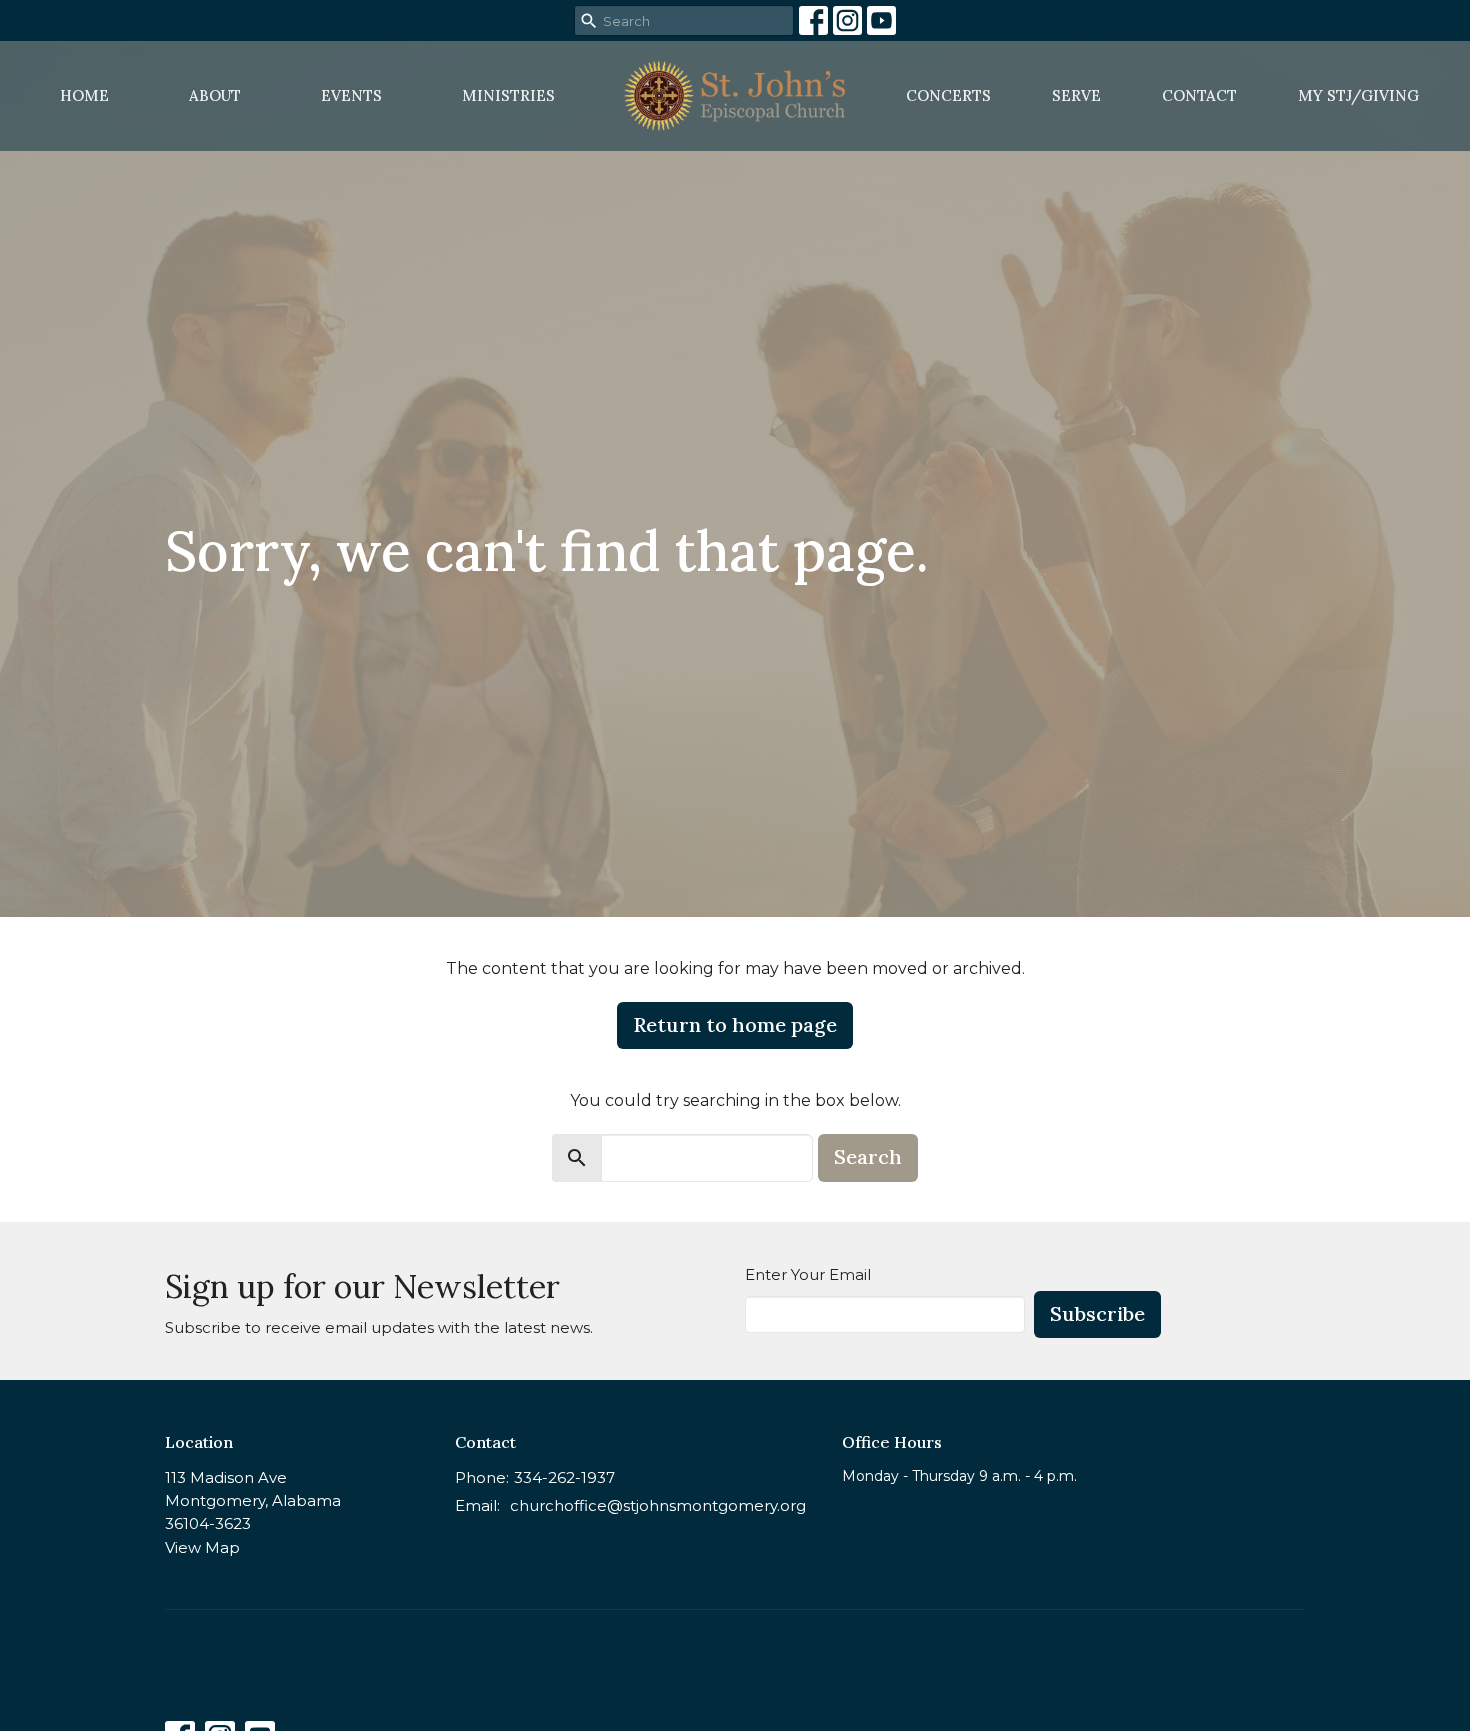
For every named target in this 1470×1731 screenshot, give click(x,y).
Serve (1076, 95)
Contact (1199, 95)
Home (84, 95)
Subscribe (1097, 1313)
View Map (202, 1547)
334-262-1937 (564, 1477)
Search (868, 1156)
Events (351, 95)
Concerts (948, 95)
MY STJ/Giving (1358, 95)
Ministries (508, 95)
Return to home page (735, 1024)
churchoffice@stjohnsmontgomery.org (658, 1505)
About (215, 95)
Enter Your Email (808, 1274)
